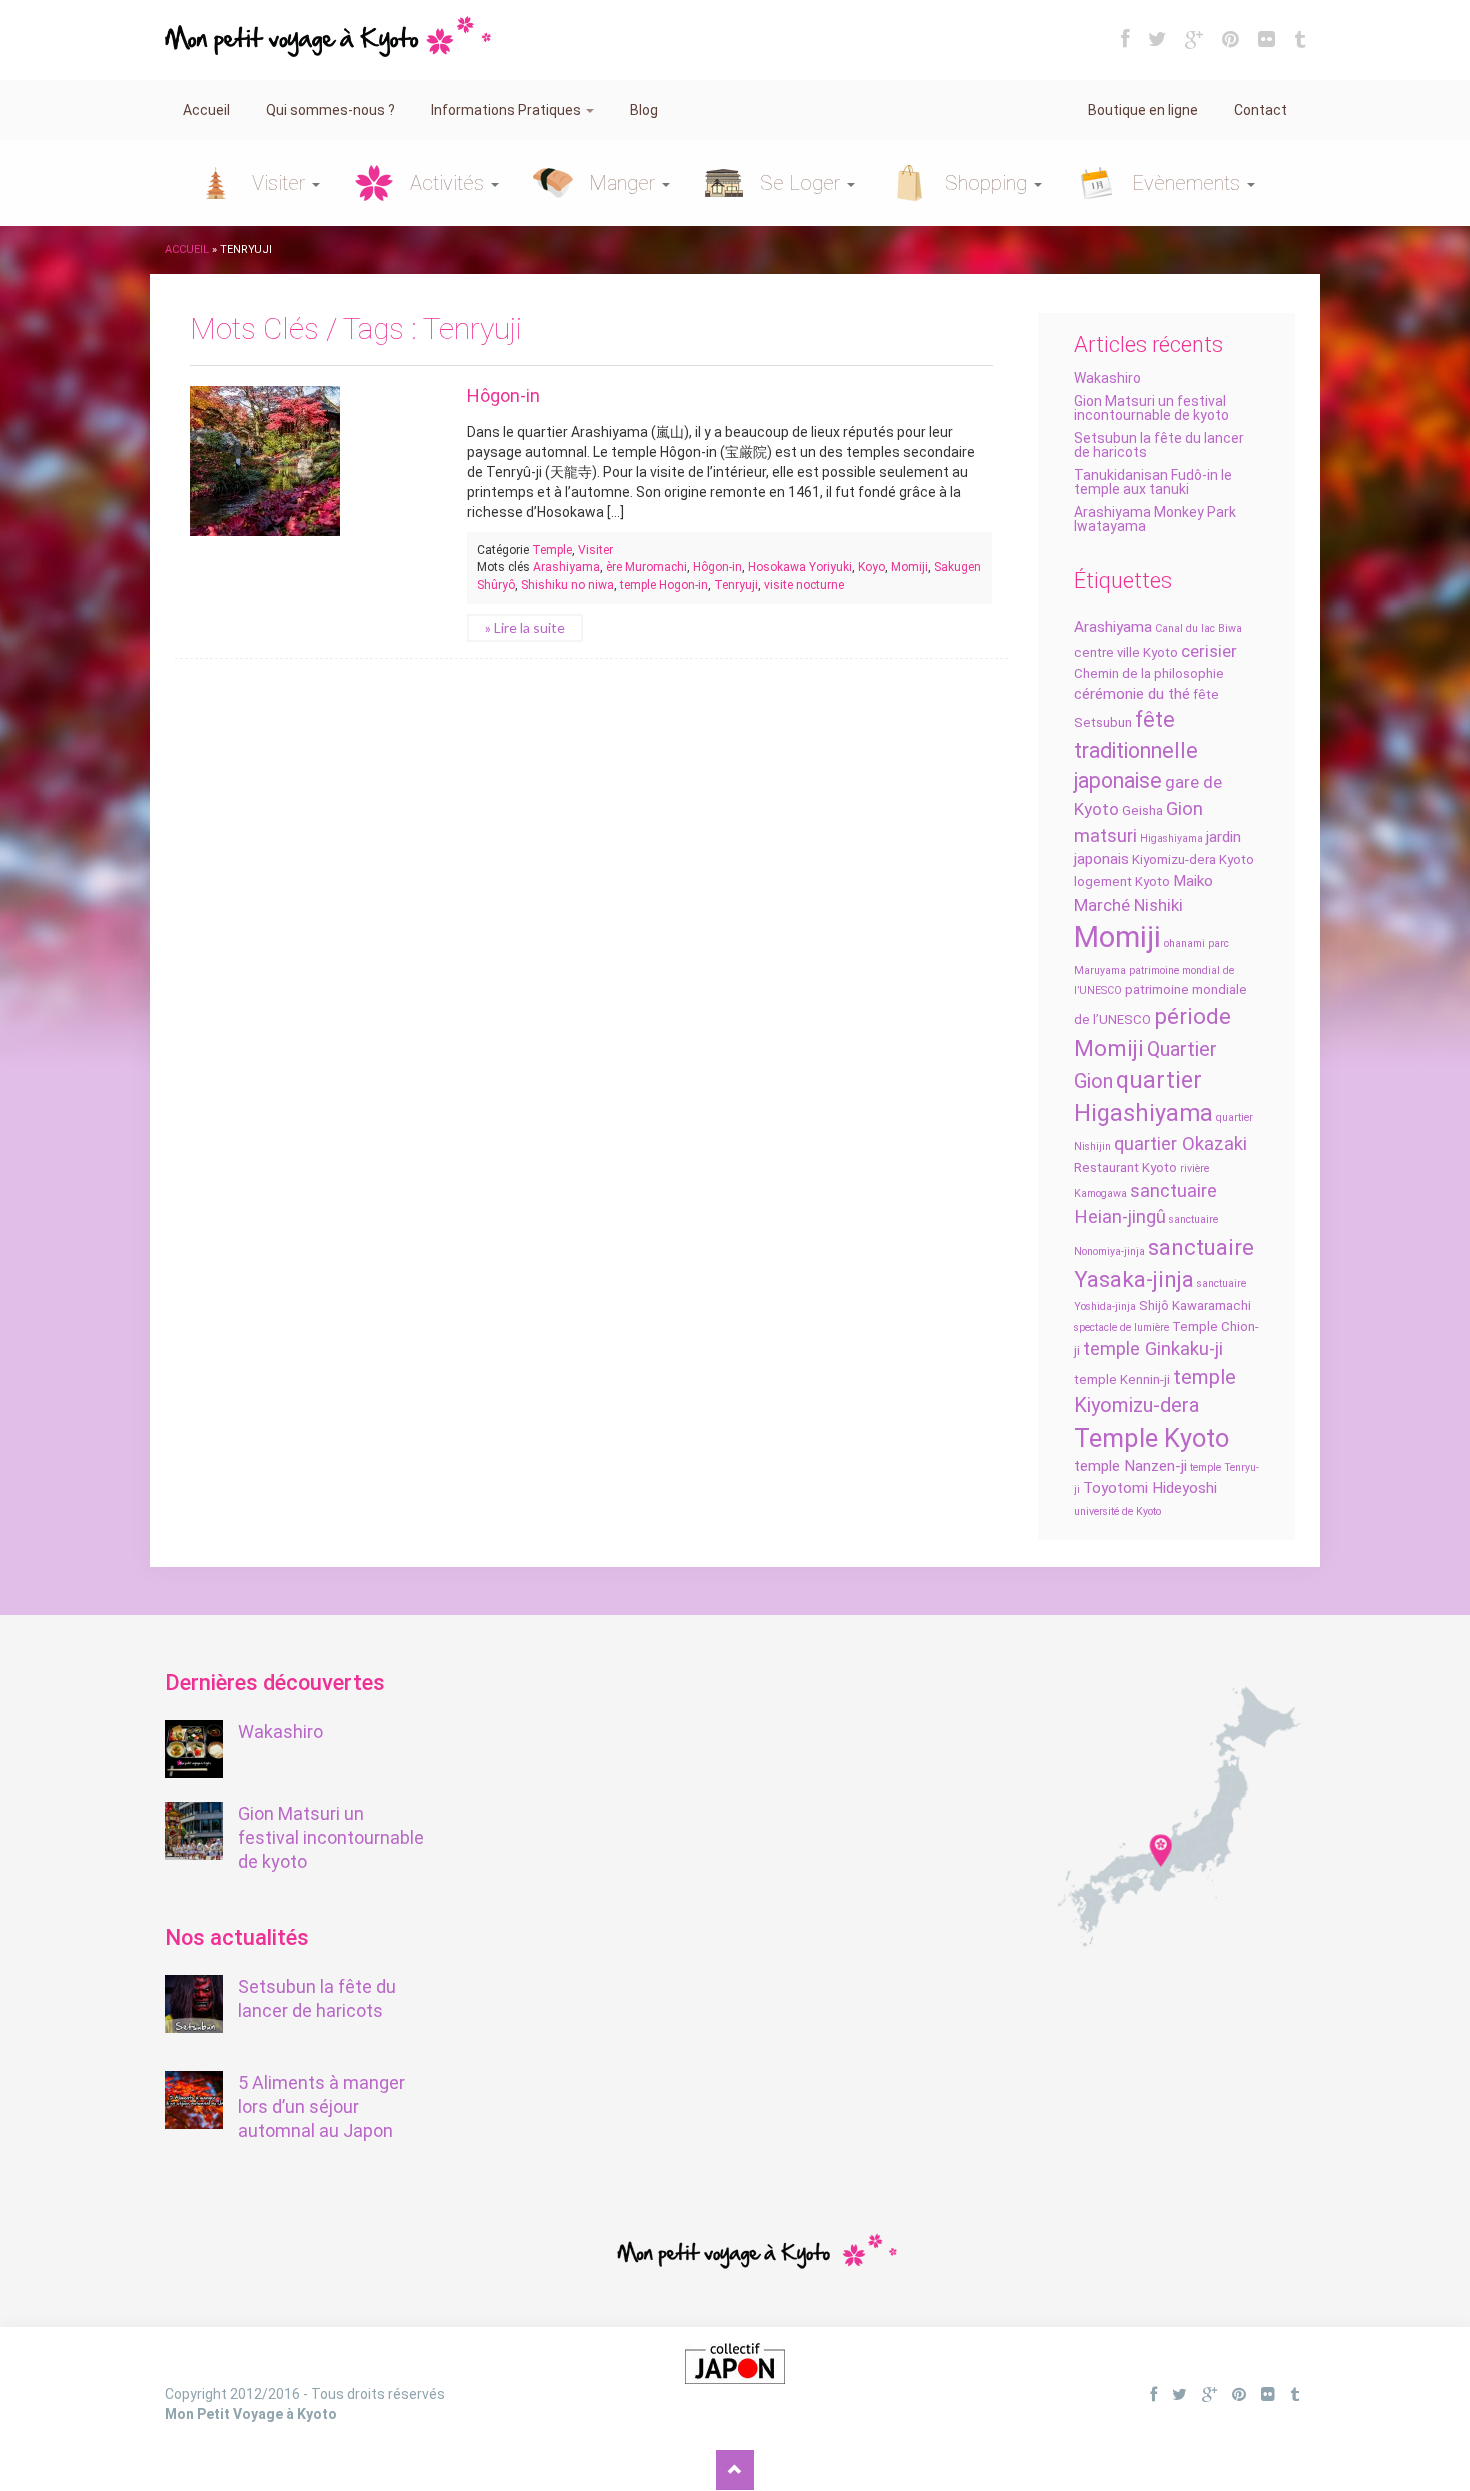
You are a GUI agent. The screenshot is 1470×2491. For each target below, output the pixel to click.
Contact (1260, 110)
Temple (552, 550)
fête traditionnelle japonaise (1136, 750)
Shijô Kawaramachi (1195, 1305)
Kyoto (1236, 859)
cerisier (1209, 651)
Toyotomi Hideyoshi (1150, 1488)
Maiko (1193, 881)
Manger (624, 183)
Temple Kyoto (1151, 1438)
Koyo (871, 567)
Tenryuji (736, 585)
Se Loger (802, 183)
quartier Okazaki (1180, 1144)
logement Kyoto (1122, 881)
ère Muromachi (646, 567)
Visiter (281, 183)
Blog (644, 110)
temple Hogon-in (664, 585)
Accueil (206, 110)
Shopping (988, 183)
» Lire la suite (525, 627)
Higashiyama (1171, 838)
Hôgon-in (503, 395)
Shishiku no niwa (567, 585)
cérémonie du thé (1132, 694)
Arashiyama (1113, 627)
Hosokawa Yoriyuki (800, 567)
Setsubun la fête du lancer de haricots (1159, 445)
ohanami (1184, 943)
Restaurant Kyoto (1125, 1167)
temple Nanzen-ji (1130, 1466)
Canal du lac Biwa (1198, 628)
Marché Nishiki (1128, 905)
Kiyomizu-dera (1174, 859)
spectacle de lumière (1121, 1327)
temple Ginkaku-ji (1153, 1349)
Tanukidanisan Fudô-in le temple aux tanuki (1153, 482)
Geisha (1142, 810)
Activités (449, 183)
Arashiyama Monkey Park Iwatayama (1155, 519)
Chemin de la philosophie (1149, 673)
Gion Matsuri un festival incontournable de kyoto (1151, 408)
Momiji (1117, 937)
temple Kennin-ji (1122, 1379)
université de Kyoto (1117, 1511)
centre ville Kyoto (1126, 652)
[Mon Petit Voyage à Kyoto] (328, 27)
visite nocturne (804, 585)
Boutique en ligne (1143, 110)
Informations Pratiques (507, 110)
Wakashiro (1107, 378)
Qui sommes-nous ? (330, 110)
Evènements (1188, 183)
